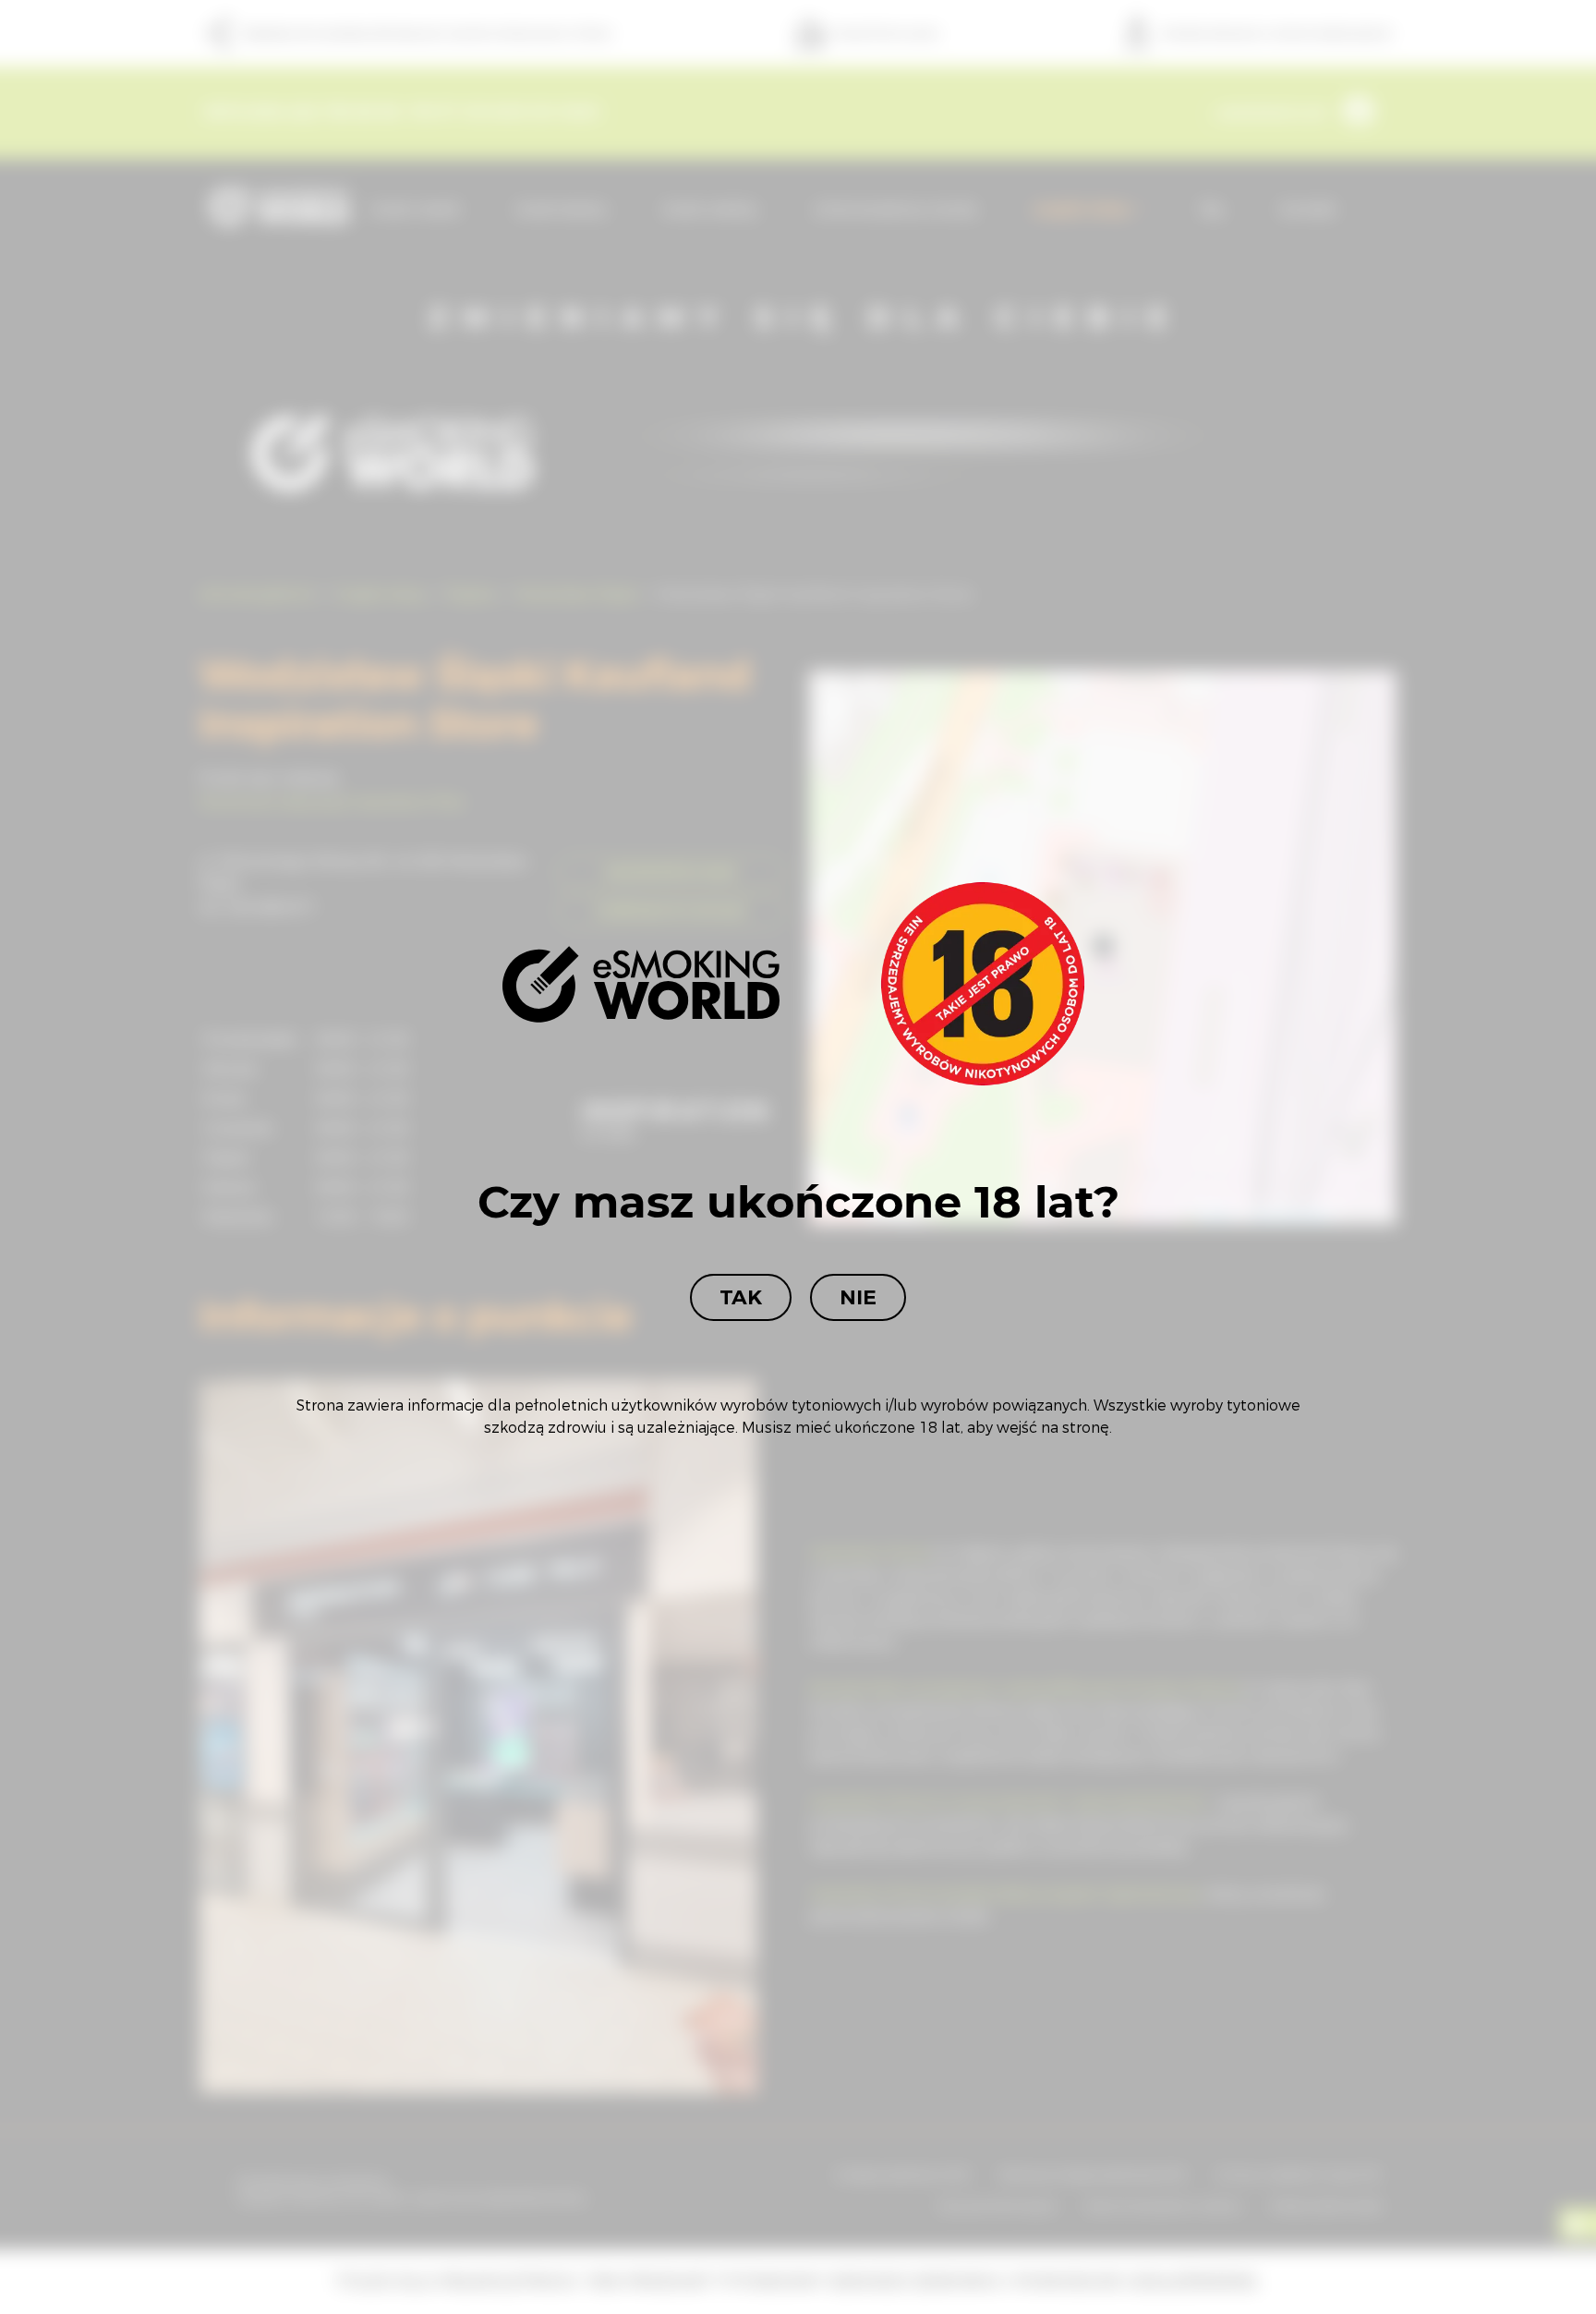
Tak (741, 1297)
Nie (858, 1297)
